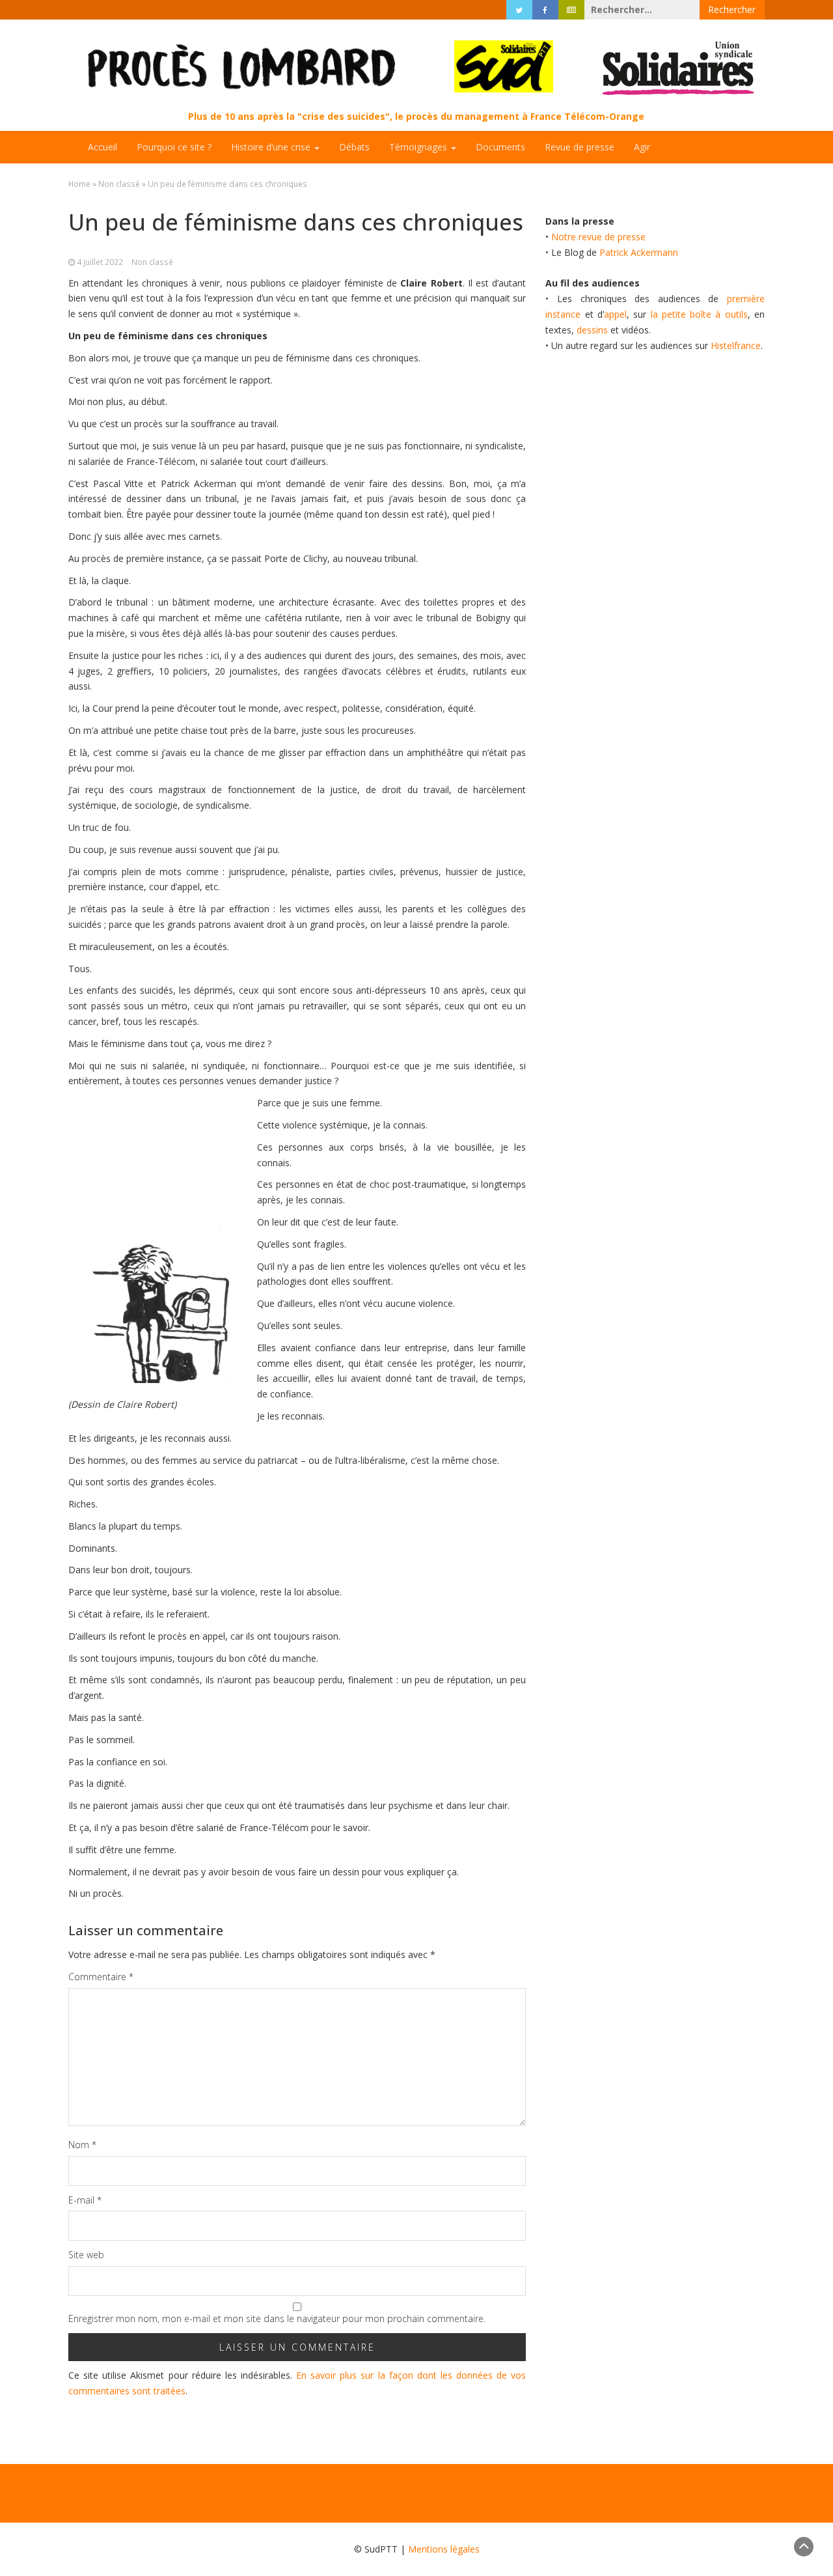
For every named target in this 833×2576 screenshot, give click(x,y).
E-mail (85, 2200)
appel (615, 314)
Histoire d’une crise (272, 147)
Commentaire (101, 1977)
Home (79, 184)
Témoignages (419, 147)
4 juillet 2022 (100, 262)
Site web (86, 2255)
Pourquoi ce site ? (174, 147)
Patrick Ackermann (639, 252)
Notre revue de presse (598, 237)
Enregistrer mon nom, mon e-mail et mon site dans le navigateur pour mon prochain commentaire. (277, 2318)
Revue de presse (580, 147)
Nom (82, 2145)
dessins (592, 330)
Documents (500, 147)
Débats (354, 147)
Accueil (102, 147)
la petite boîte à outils (699, 314)
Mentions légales (444, 2549)
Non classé (119, 184)
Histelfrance (736, 345)
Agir (642, 147)
